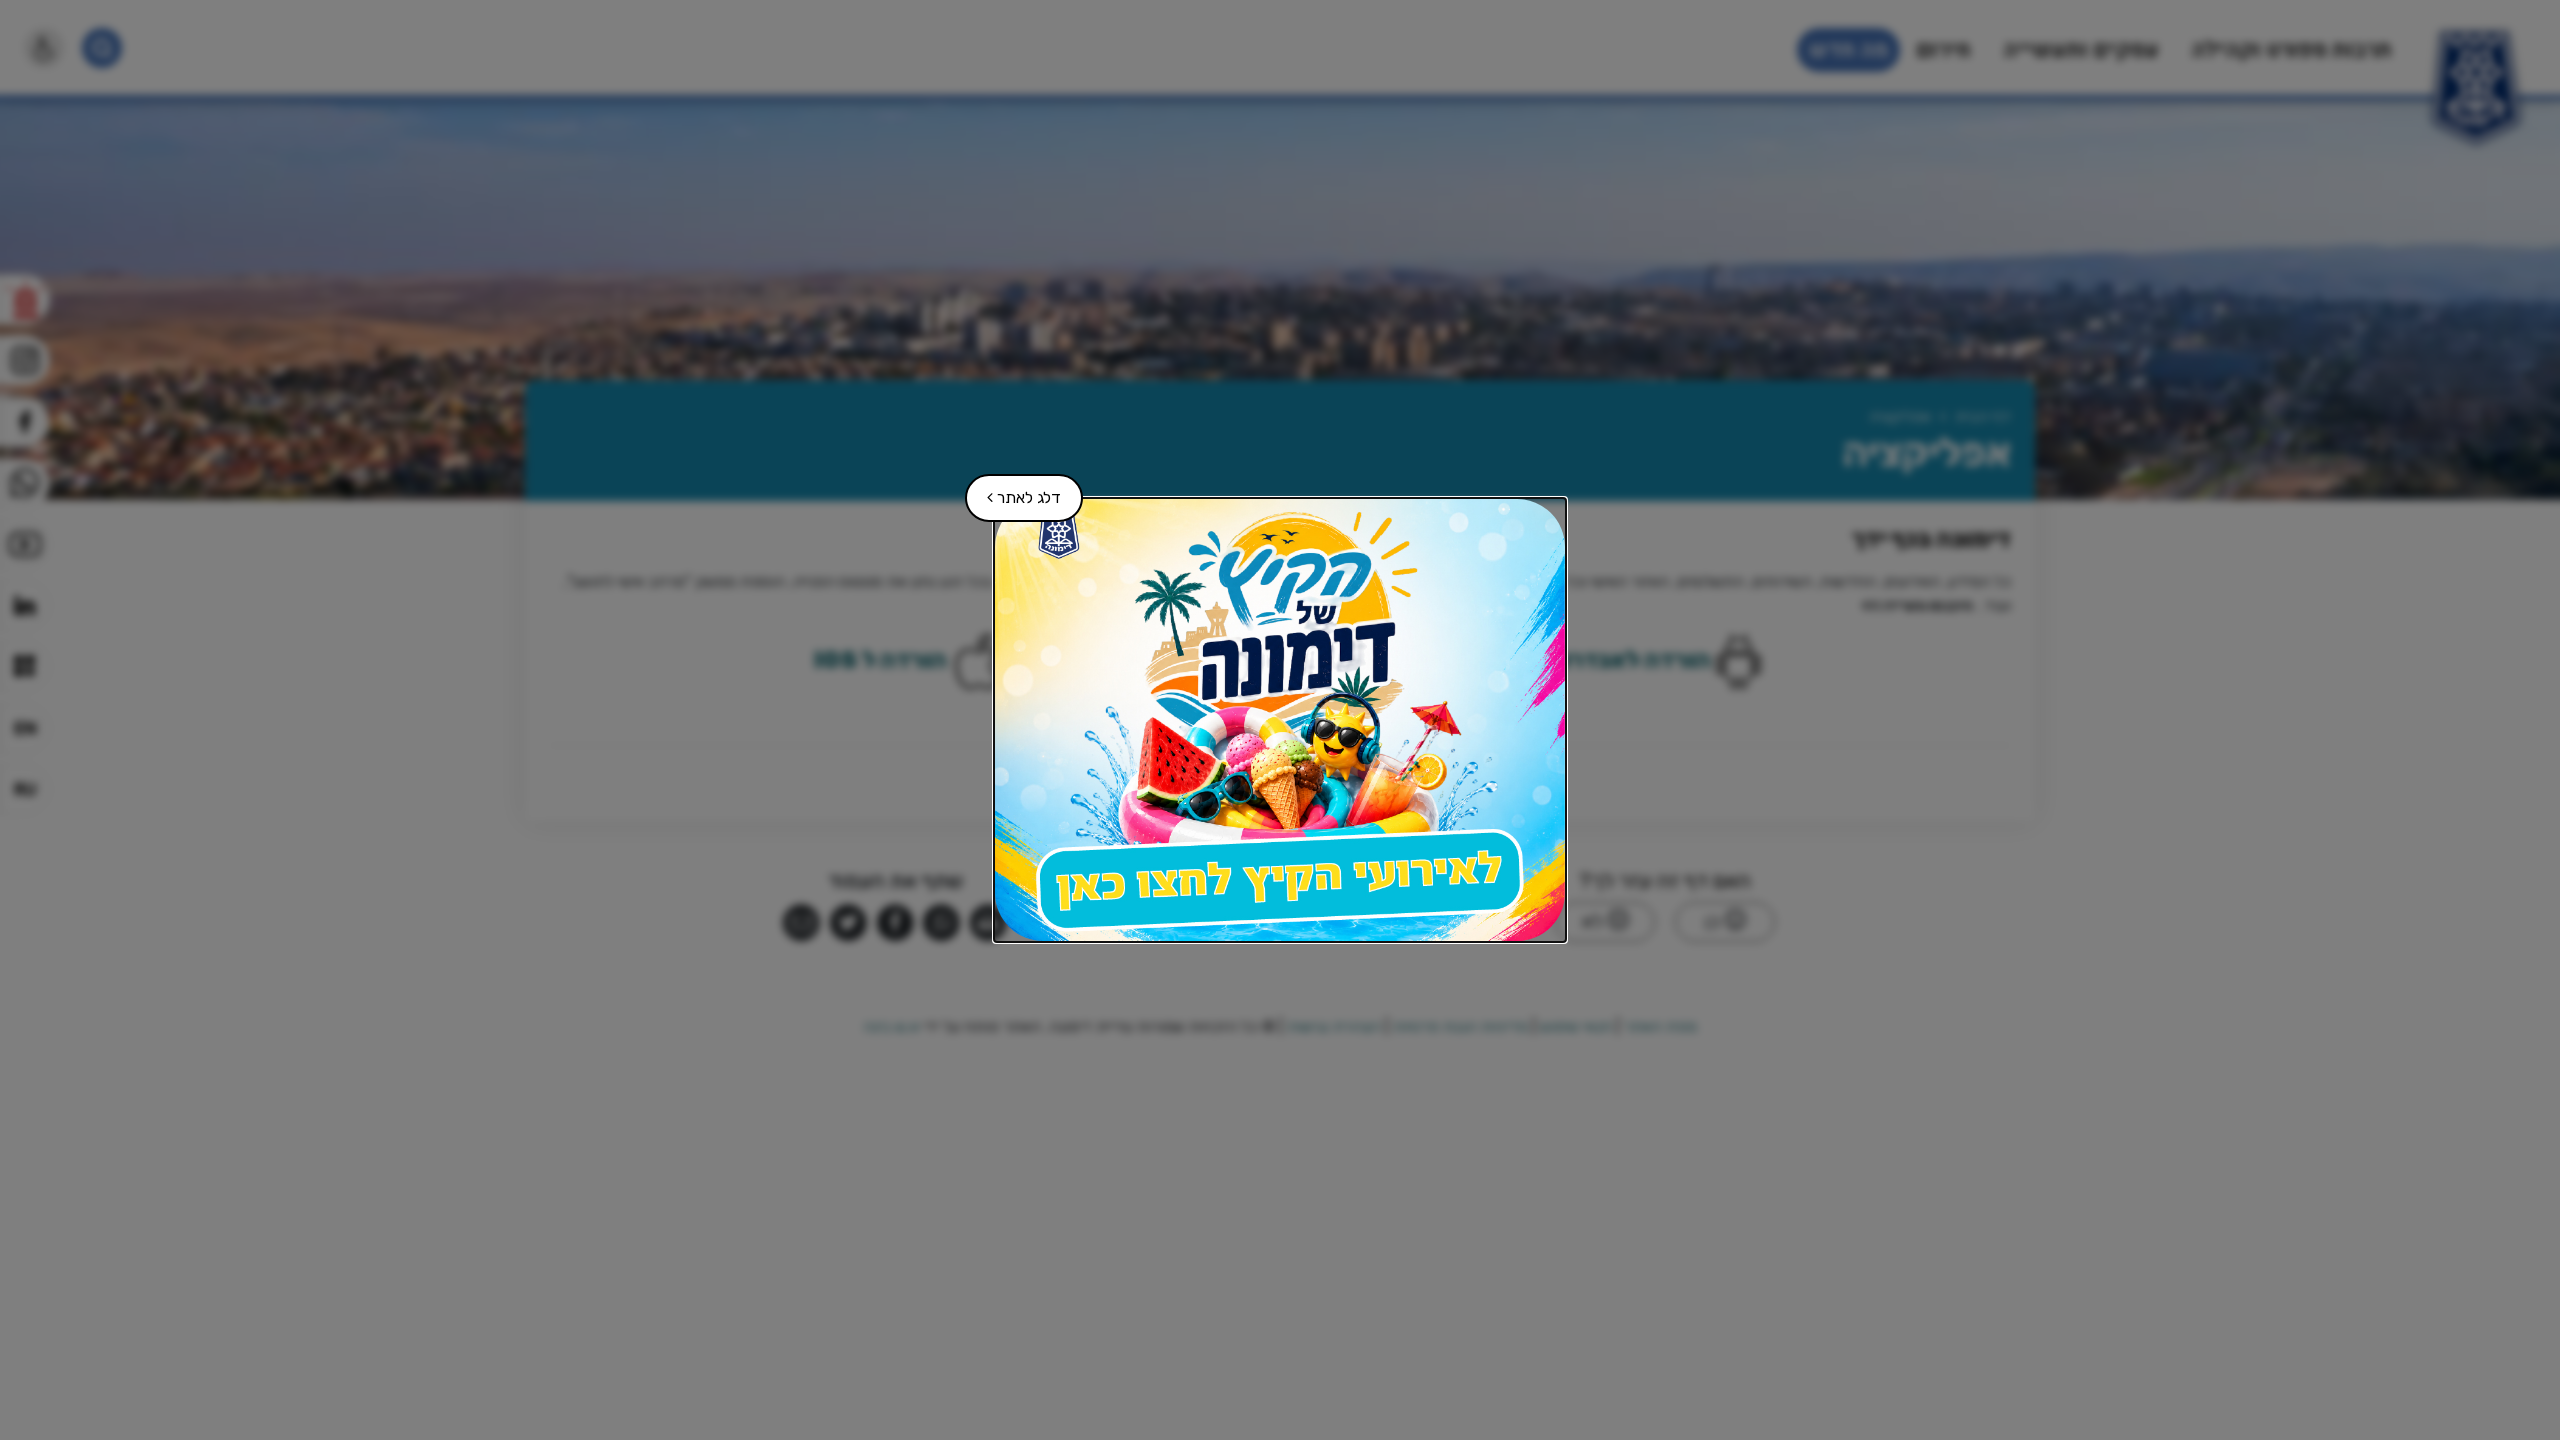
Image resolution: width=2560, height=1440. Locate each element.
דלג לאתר (1014, 490)
